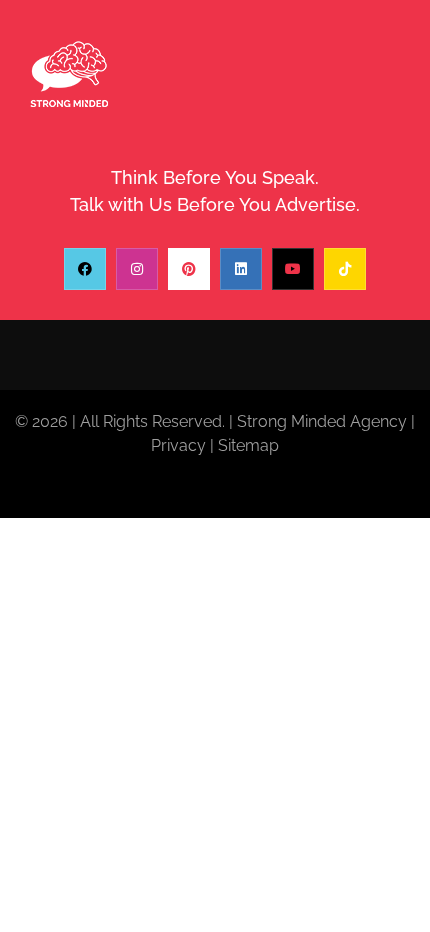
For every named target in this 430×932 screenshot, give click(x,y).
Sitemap (248, 445)
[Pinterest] (189, 269)
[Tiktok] (345, 269)
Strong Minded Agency (322, 421)
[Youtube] (293, 269)
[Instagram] (137, 269)
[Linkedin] (241, 269)
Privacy (178, 445)
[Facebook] (85, 269)
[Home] (69, 74)
